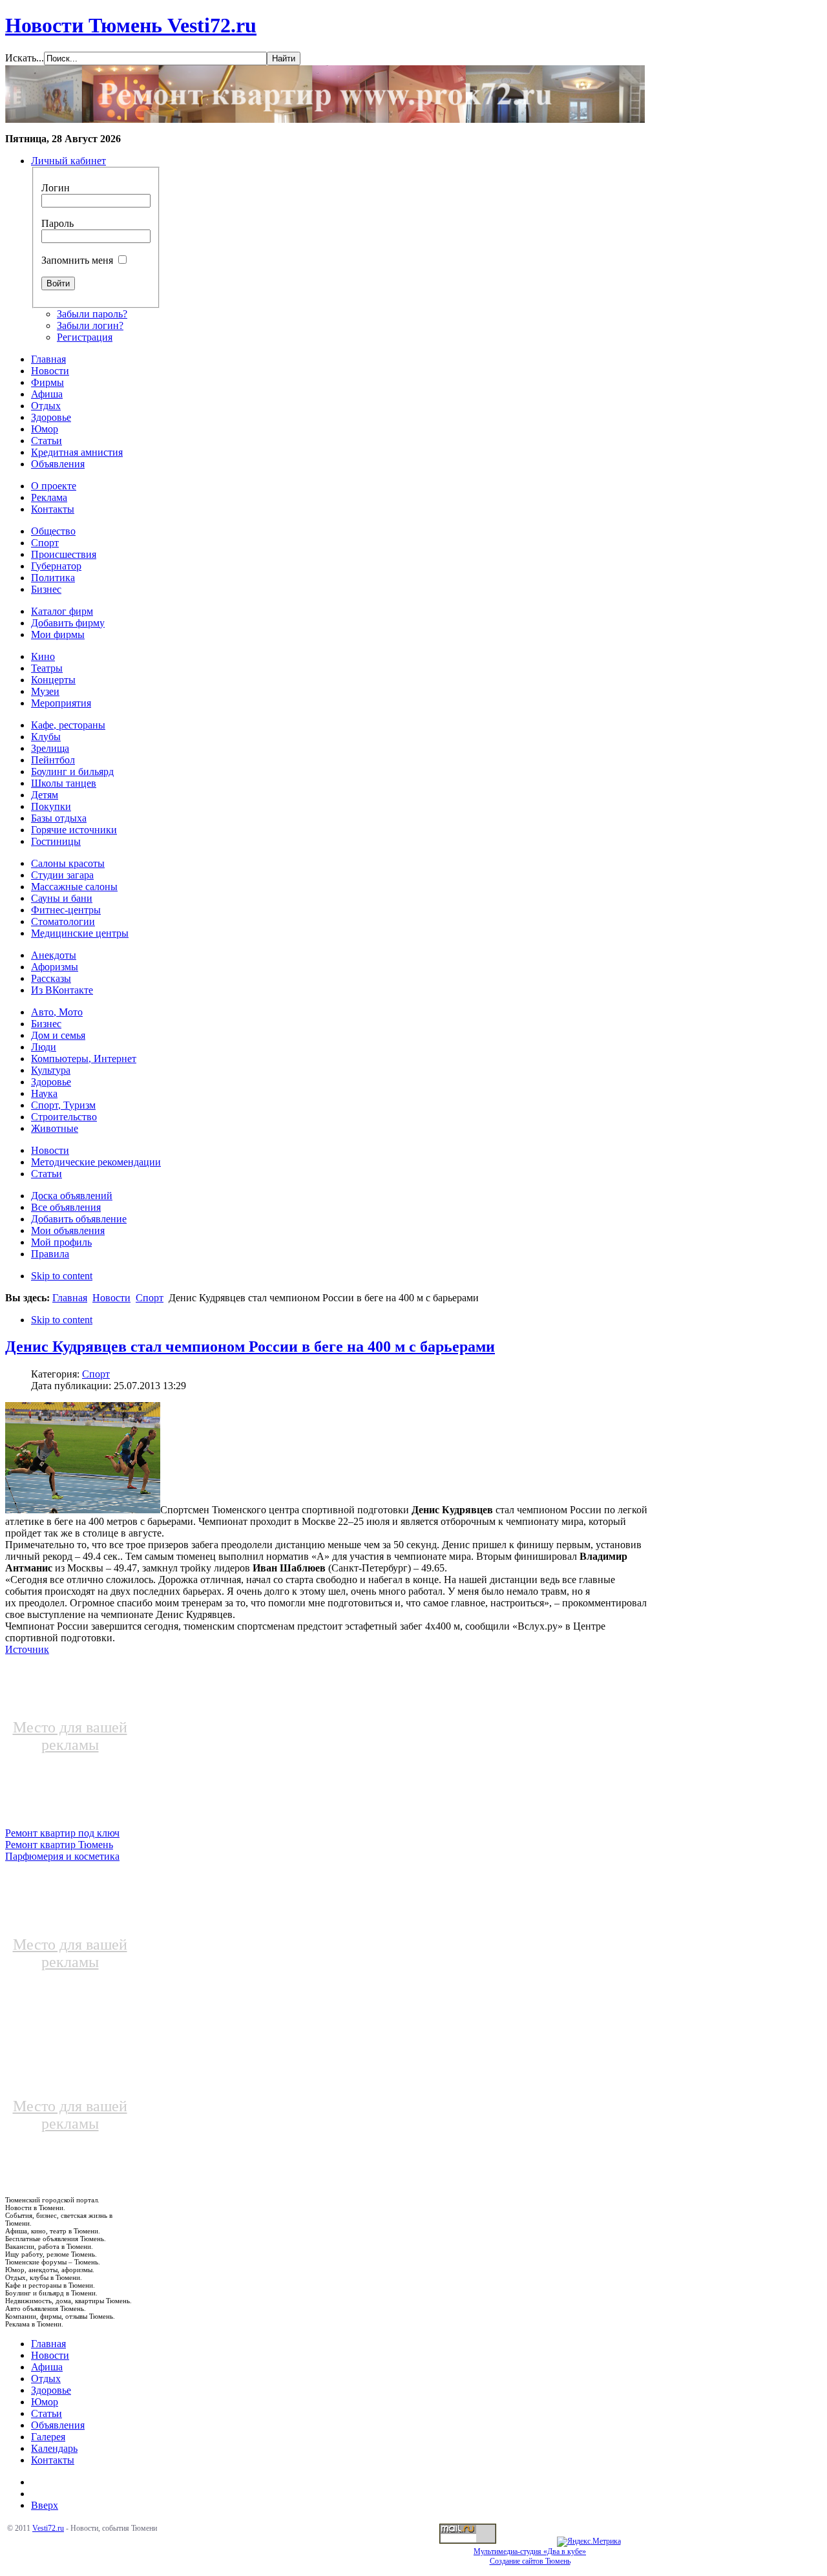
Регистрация (85, 337)
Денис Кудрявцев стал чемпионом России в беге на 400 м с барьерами (250, 1347)
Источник (27, 1649)
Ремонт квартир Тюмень (59, 1845)
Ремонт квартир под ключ (62, 1833)
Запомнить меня (77, 260)
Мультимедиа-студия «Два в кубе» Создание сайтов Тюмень (530, 2556)
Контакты (53, 2460)
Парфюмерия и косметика (62, 1856)
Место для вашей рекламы (70, 1736)
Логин (56, 188)
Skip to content (62, 1276)
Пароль (58, 223)
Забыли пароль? (92, 314)
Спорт (150, 1298)
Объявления (58, 2425)
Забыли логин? (90, 325)
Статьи (47, 2413)
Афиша (47, 2367)
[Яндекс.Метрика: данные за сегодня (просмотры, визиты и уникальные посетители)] (589, 2542)
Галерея (48, 2437)
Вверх (45, 2505)
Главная (70, 1298)
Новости (111, 1298)
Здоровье (51, 2390)
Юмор (45, 2402)
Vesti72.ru (48, 2528)
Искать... (25, 58)
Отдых (46, 2379)
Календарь (54, 2448)
